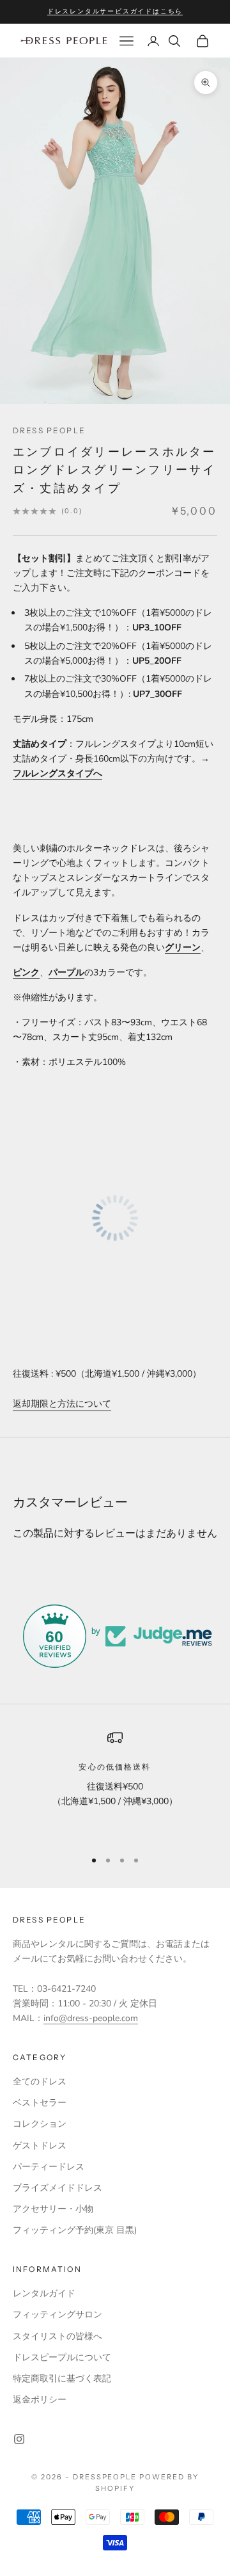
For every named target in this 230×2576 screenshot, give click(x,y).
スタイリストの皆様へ (57, 2336)
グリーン (183, 948)
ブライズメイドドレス (57, 2188)
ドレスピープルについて (62, 2357)
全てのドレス (40, 2082)
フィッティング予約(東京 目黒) (75, 2230)
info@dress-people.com (91, 2018)
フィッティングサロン (57, 2315)
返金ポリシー (40, 2400)
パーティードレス (49, 2167)
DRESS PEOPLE (49, 430)
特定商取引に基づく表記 (62, 2379)
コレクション (40, 2124)
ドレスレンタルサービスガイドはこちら (115, 11)
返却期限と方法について (62, 1404)
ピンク (26, 972)
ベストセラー (40, 2103)
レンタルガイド (44, 2293)
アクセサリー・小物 (53, 2209)
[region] (115, 1784)
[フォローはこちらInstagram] (19, 2439)
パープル (66, 972)
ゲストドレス (40, 2146)
